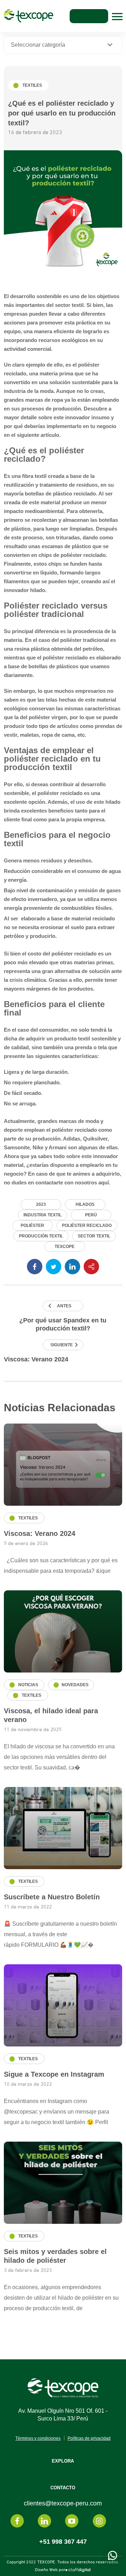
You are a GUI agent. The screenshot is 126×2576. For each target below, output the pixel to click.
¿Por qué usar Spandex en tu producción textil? (63, 1324)
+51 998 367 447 (63, 2542)
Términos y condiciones (38, 2438)
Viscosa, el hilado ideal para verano (51, 1715)
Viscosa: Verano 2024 (36, 1359)
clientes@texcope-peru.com (63, 2503)
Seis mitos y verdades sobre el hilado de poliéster (55, 2256)
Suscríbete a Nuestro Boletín (52, 1897)
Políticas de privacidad (89, 2438)
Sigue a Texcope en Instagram (54, 2074)
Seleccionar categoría (38, 45)
